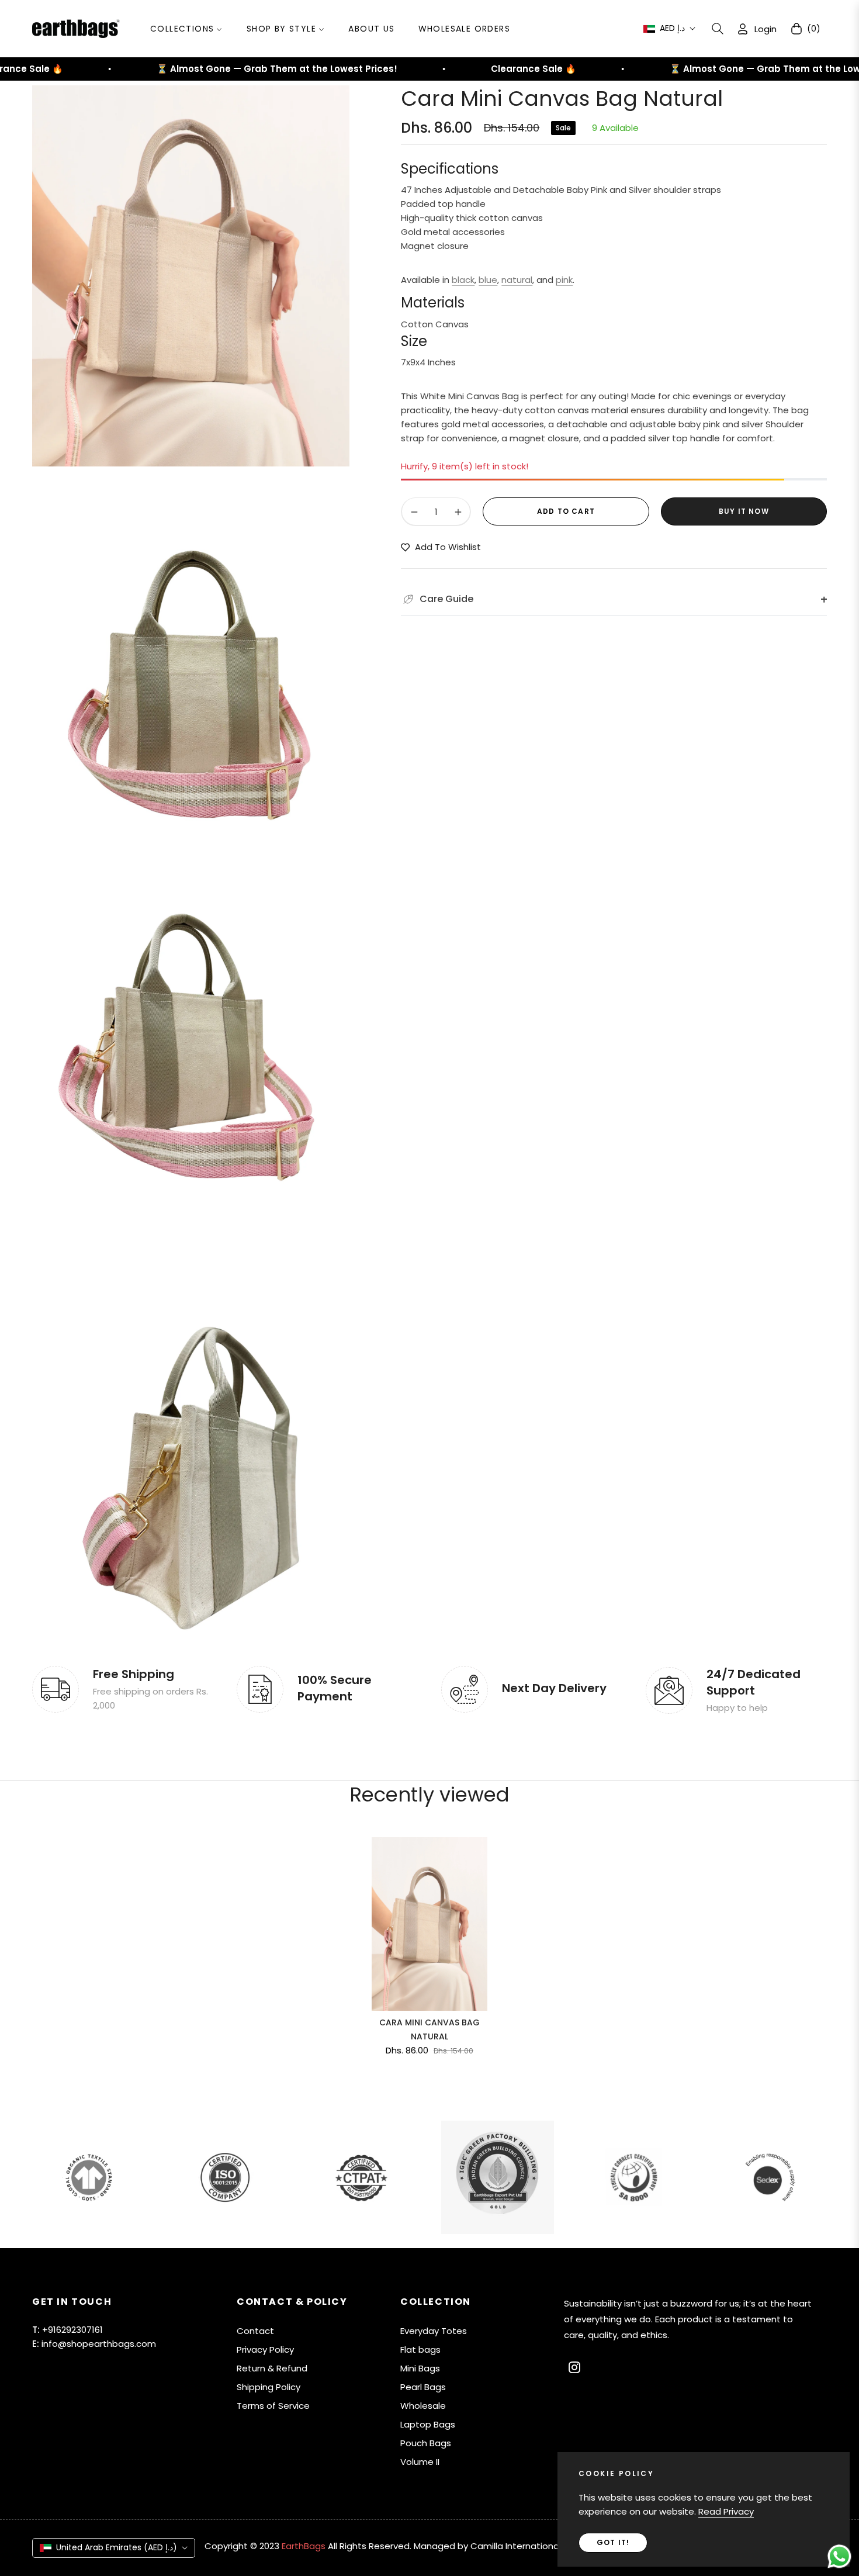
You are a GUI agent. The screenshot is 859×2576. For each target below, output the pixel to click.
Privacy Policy (265, 2349)
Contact (255, 2331)
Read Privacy (726, 2511)
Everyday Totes (434, 2331)
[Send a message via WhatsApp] (839, 2556)
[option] (191, 276)
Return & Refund (272, 2368)
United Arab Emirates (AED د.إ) (117, 2547)
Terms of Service (273, 2406)
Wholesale (423, 2406)
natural (517, 280)
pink (564, 280)
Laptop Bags (428, 2424)
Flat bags (420, 2349)
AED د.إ (672, 28)
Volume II (420, 2462)
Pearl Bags (423, 2387)
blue (488, 280)
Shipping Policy (269, 2387)
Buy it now (744, 512)
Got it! (613, 2542)
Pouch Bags (426, 2443)
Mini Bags (420, 2368)
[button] (718, 29)
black (463, 280)
